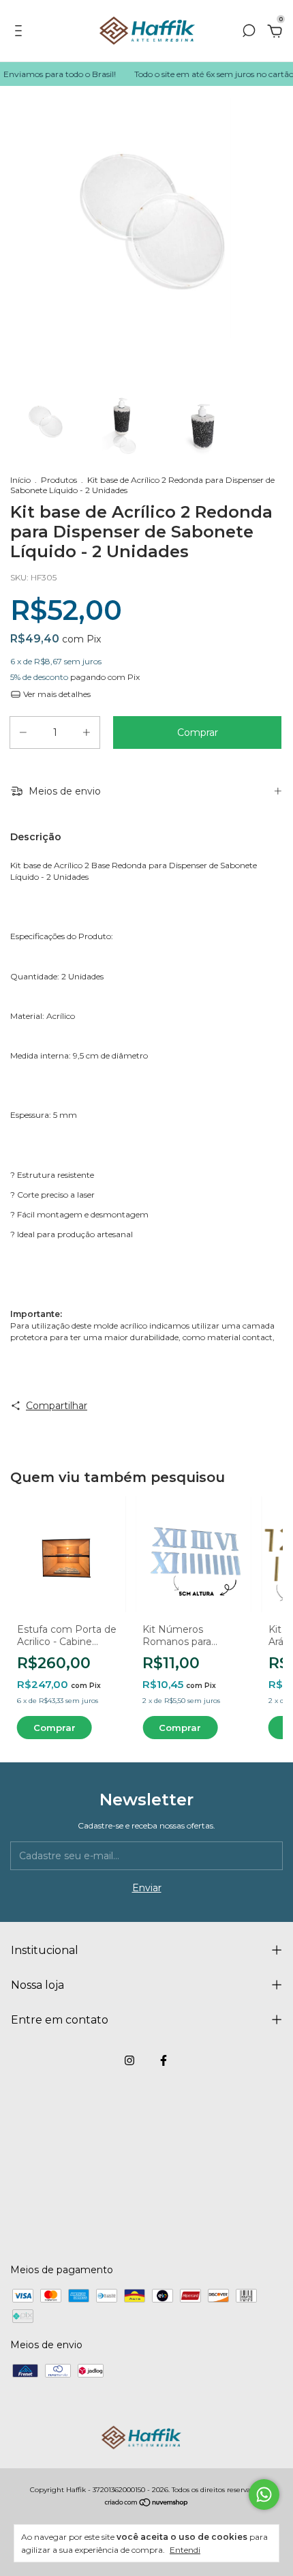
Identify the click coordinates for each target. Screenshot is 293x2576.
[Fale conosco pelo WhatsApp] (264, 2494)
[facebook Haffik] (164, 2060)
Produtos (59, 480)
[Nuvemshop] (147, 2504)
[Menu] (21, 33)
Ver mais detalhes (56, 694)
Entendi (185, 2550)
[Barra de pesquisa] (249, 33)
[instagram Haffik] (129, 2060)
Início (20, 480)
